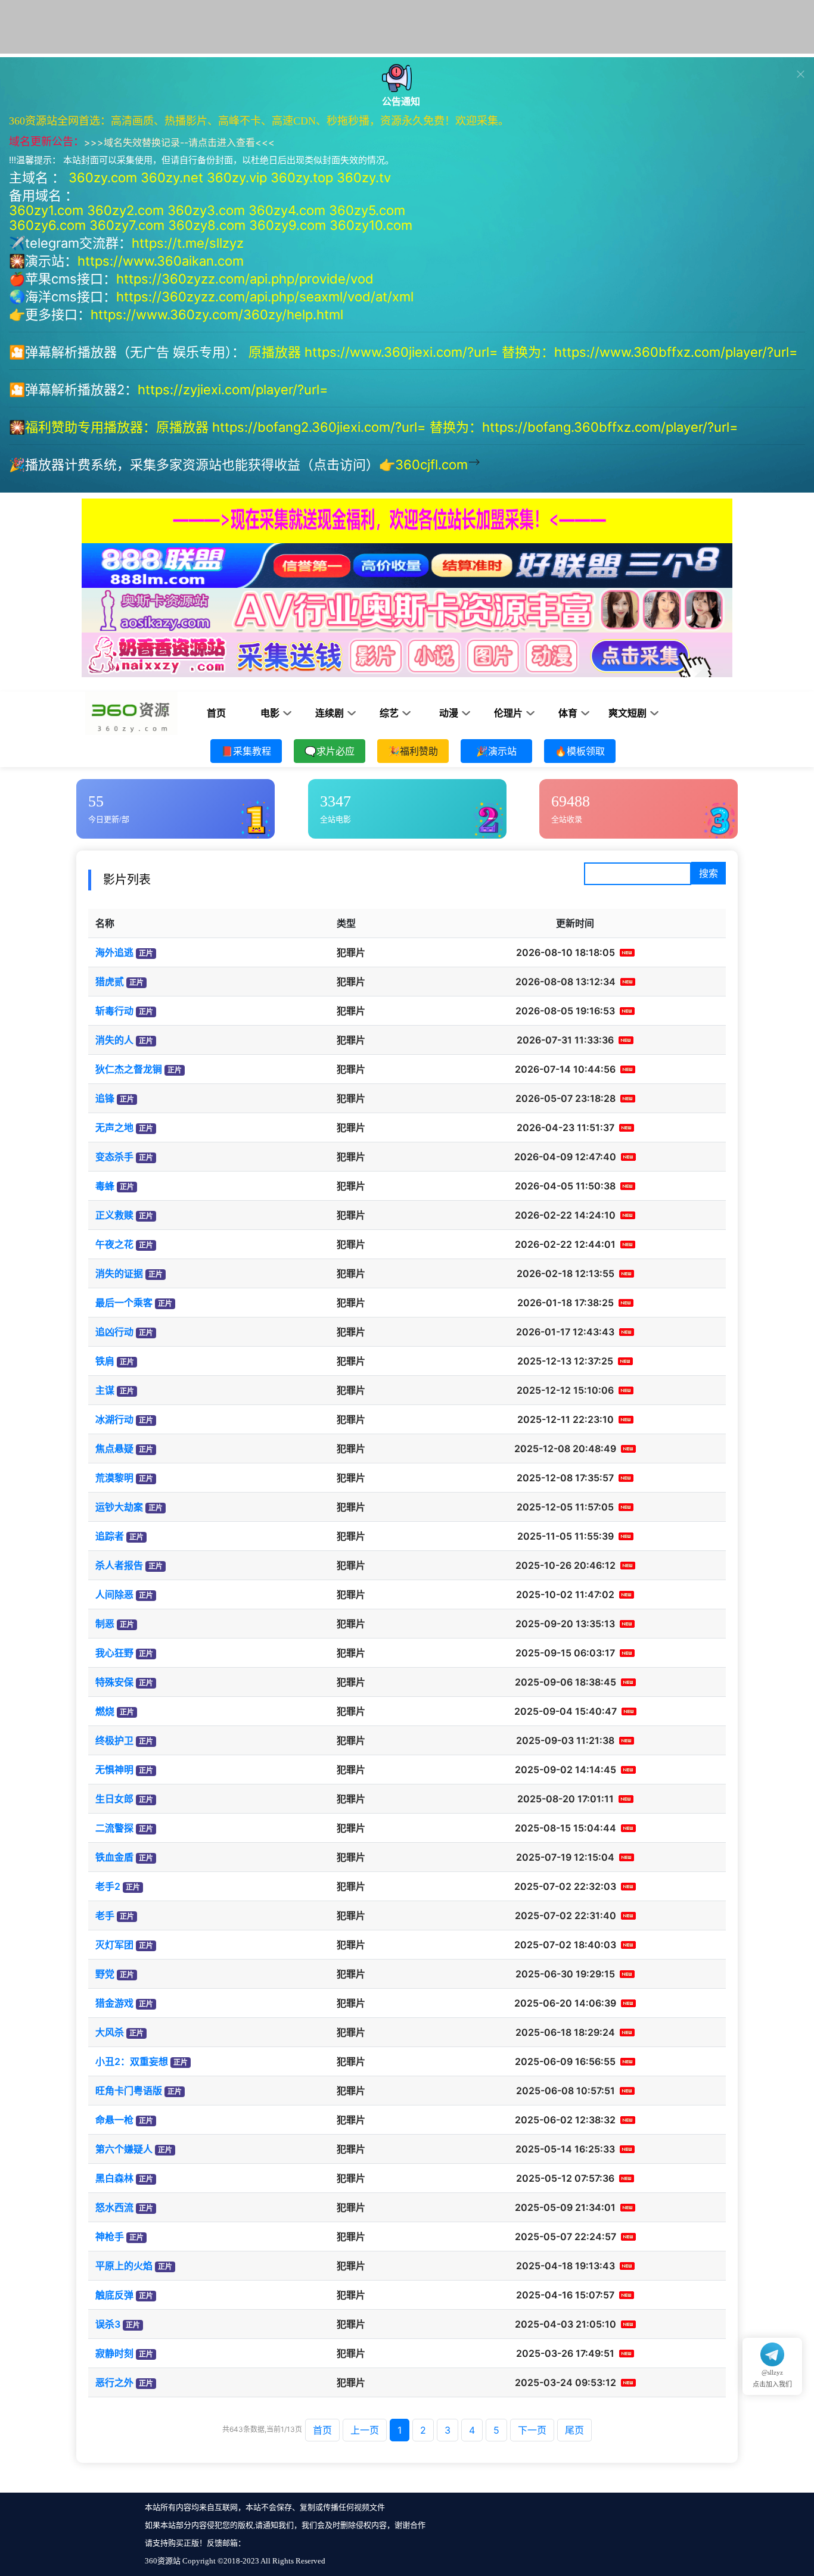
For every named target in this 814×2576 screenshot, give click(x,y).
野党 (105, 1974)
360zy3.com (206, 210)
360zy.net (172, 177)
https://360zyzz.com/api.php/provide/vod (245, 279)
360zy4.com (287, 210)
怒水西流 (114, 2207)
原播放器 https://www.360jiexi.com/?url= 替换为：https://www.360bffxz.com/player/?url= (525, 352)
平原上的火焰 (124, 2266)
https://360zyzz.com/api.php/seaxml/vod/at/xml (265, 297)
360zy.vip (237, 177)
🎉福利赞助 (413, 751)
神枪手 (110, 2237)
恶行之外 (114, 2382)
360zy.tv (364, 177)
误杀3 (108, 2324)
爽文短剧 (627, 713)
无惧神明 (114, 1770)
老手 (105, 1915)
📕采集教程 (246, 751)
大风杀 (110, 2032)
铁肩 (105, 1361)
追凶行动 (114, 1332)
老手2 (108, 1886)
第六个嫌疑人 (124, 2149)
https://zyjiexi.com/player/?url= (233, 390)
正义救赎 (114, 1215)
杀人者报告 (119, 1565)
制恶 (105, 1624)
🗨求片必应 (330, 751)
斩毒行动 (114, 1011)
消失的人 (114, 1040)
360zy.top (302, 177)
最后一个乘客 (124, 1303)
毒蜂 (105, 1186)
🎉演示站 (496, 751)
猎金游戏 (114, 2003)
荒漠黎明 (114, 1478)
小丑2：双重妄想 (132, 2061)
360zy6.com (47, 225)
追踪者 (110, 1536)
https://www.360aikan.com (161, 261)
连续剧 (330, 713)
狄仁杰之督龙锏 (129, 1069)
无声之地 (114, 1127)
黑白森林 (114, 2178)
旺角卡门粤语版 (129, 2091)
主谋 (105, 1390)
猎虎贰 (110, 982)
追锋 (105, 1098)
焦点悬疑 (114, 1449)
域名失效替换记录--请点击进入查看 (179, 142)
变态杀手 (114, 1157)
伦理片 (508, 713)
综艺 (389, 713)
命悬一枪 (114, 2120)
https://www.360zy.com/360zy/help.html (217, 314)
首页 (216, 713)
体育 (568, 713)
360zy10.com (371, 225)
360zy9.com (288, 225)
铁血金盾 (114, 1857)
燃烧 (105, 1711)
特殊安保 (114, 1682)
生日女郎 (114, 1799)
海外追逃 (114, 952)
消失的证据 (119, 1273)
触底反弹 (114, 2295)
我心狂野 (114, 1653)
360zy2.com (125, 210)
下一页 (532, 2430)
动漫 (449, 713)
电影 (270, 713)
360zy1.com (46, 210)
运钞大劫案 (119, 1507)
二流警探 (114, 1828)
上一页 (365, 2430)
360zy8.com (207, 225)
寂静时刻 (114, 2353)
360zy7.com (127, 225)
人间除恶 (114, 1594)
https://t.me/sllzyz (188, 243)
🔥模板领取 (580, 751)
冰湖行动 (114, 1419)
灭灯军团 (114, 1945)
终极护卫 (114, 1740)
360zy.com (103, 177)
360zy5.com (367, 210)
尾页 (574, 2430)
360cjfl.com (431, 465)
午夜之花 (114, 1244)
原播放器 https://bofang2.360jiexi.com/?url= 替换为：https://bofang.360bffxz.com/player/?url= (449, 427)
